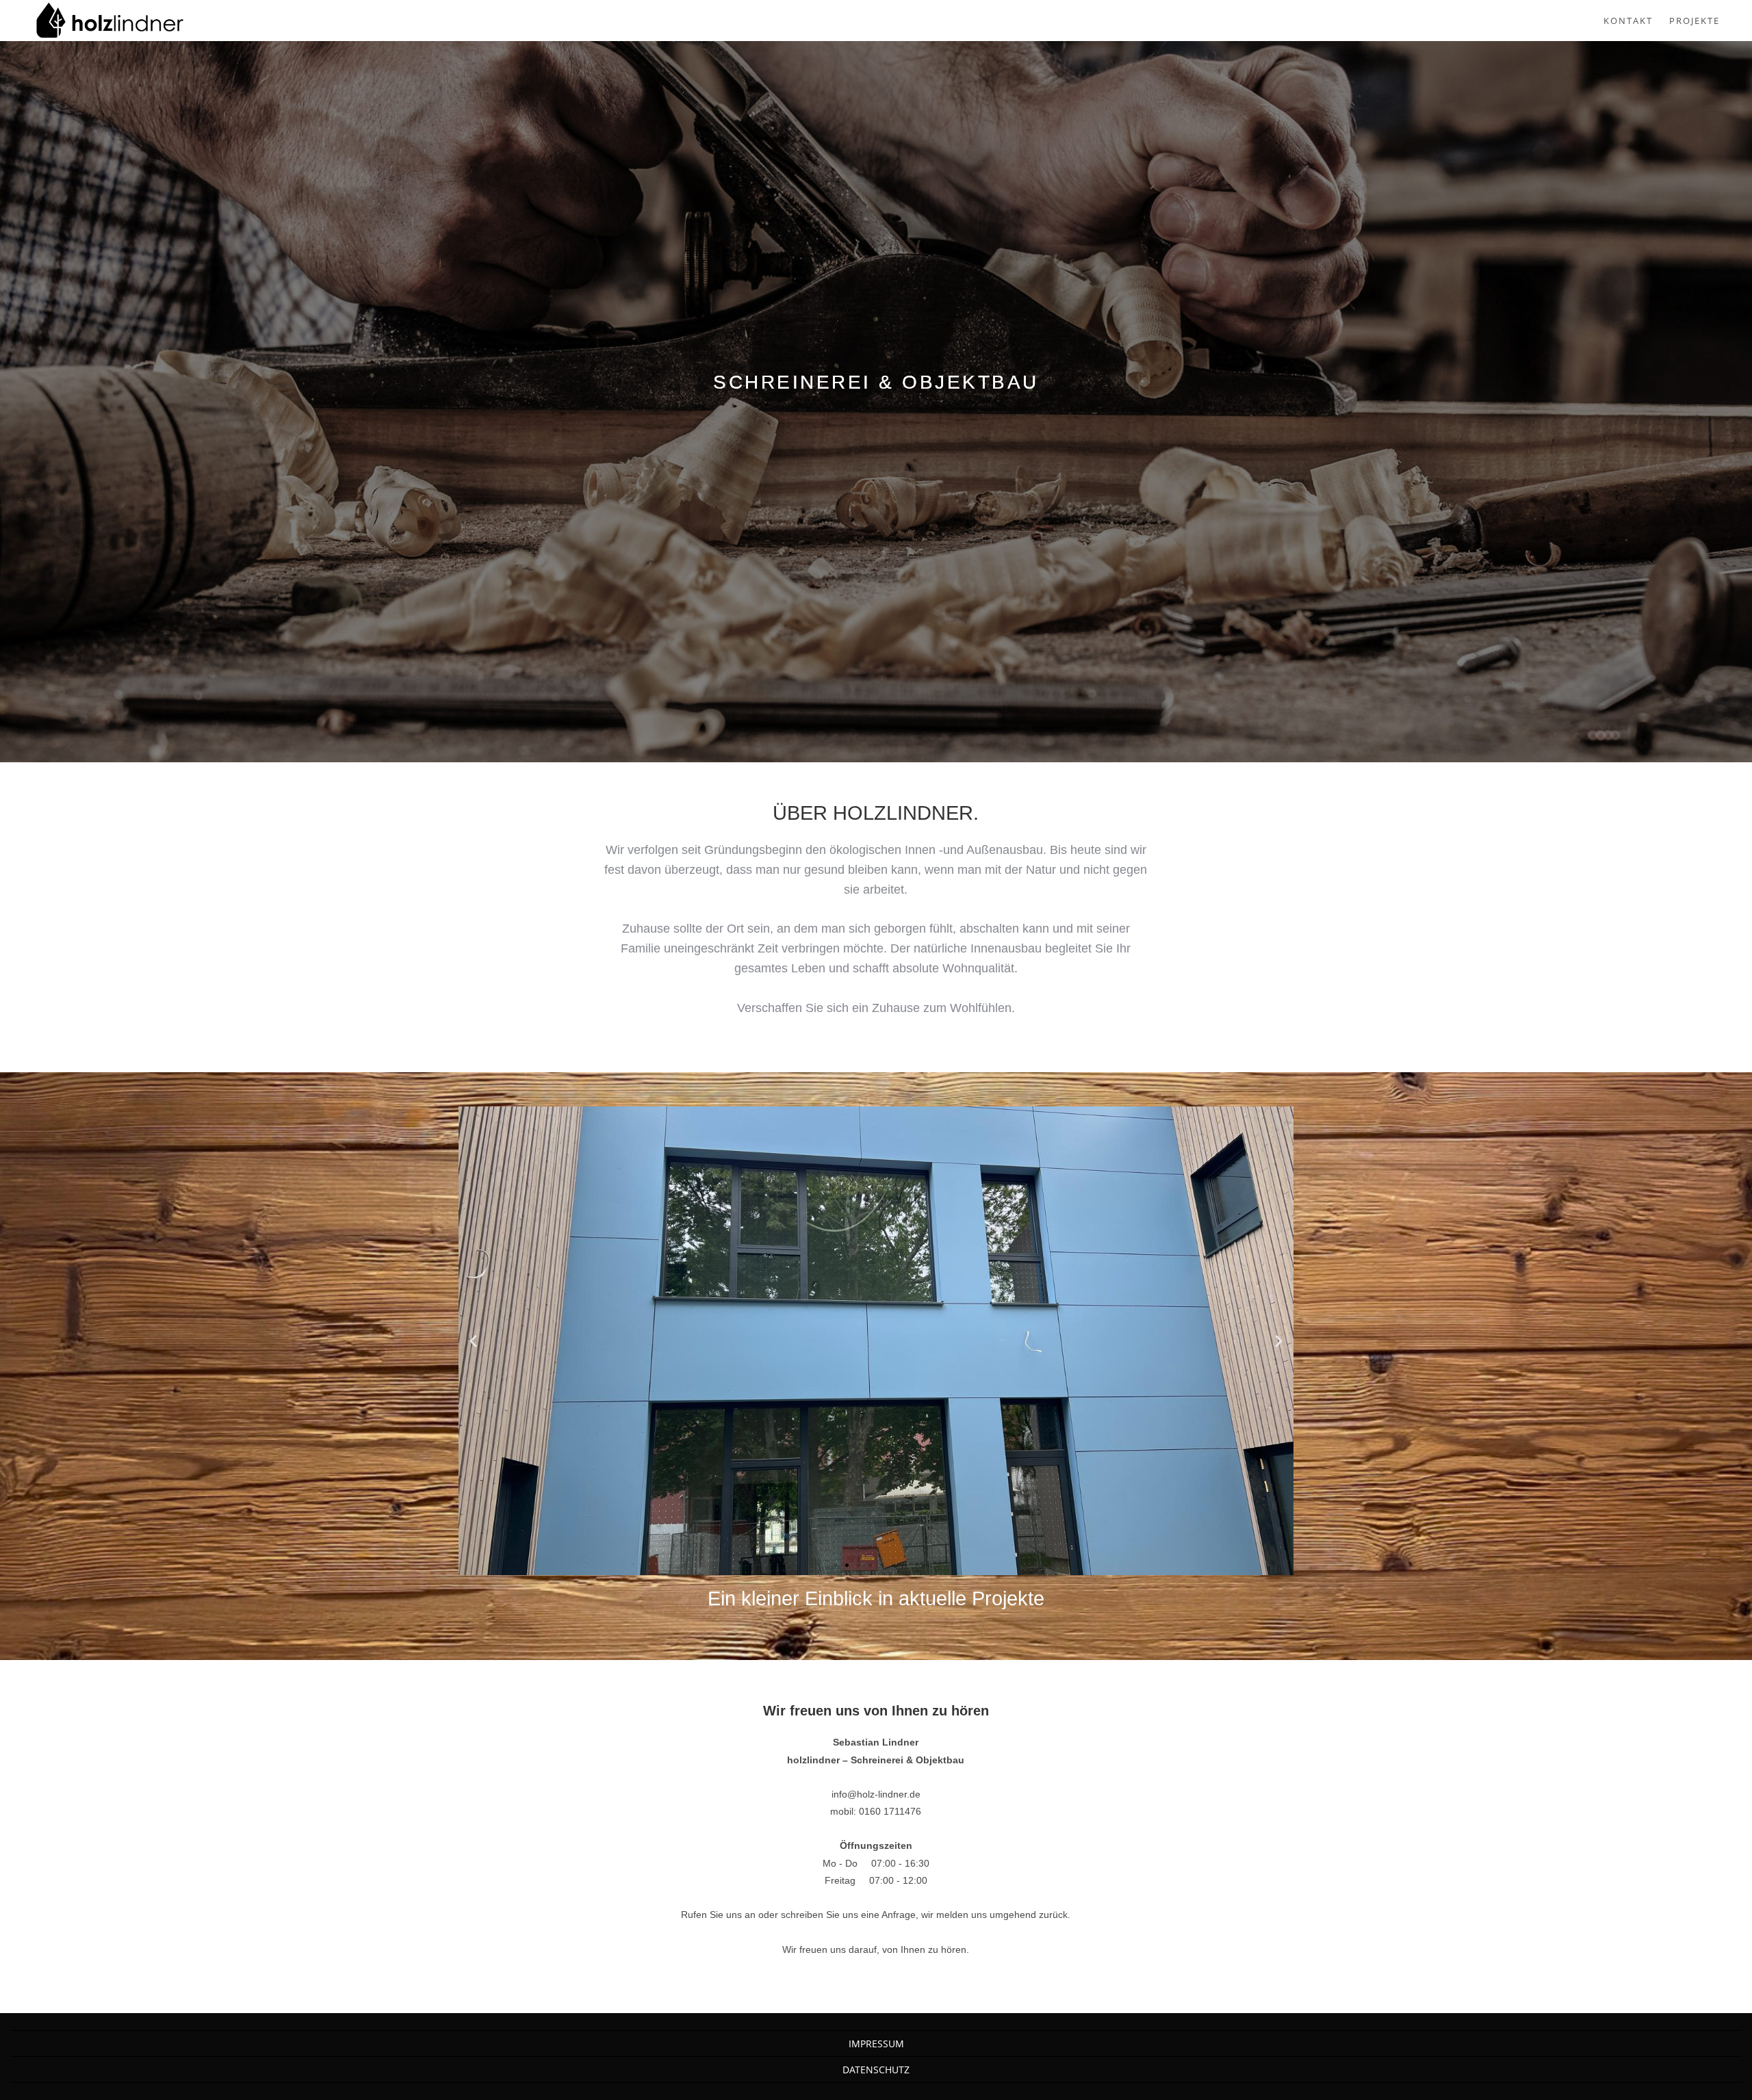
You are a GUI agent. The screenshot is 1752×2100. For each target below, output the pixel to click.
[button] (473, 1341)
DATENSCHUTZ (876, 2070)
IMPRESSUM (876, 2044)
